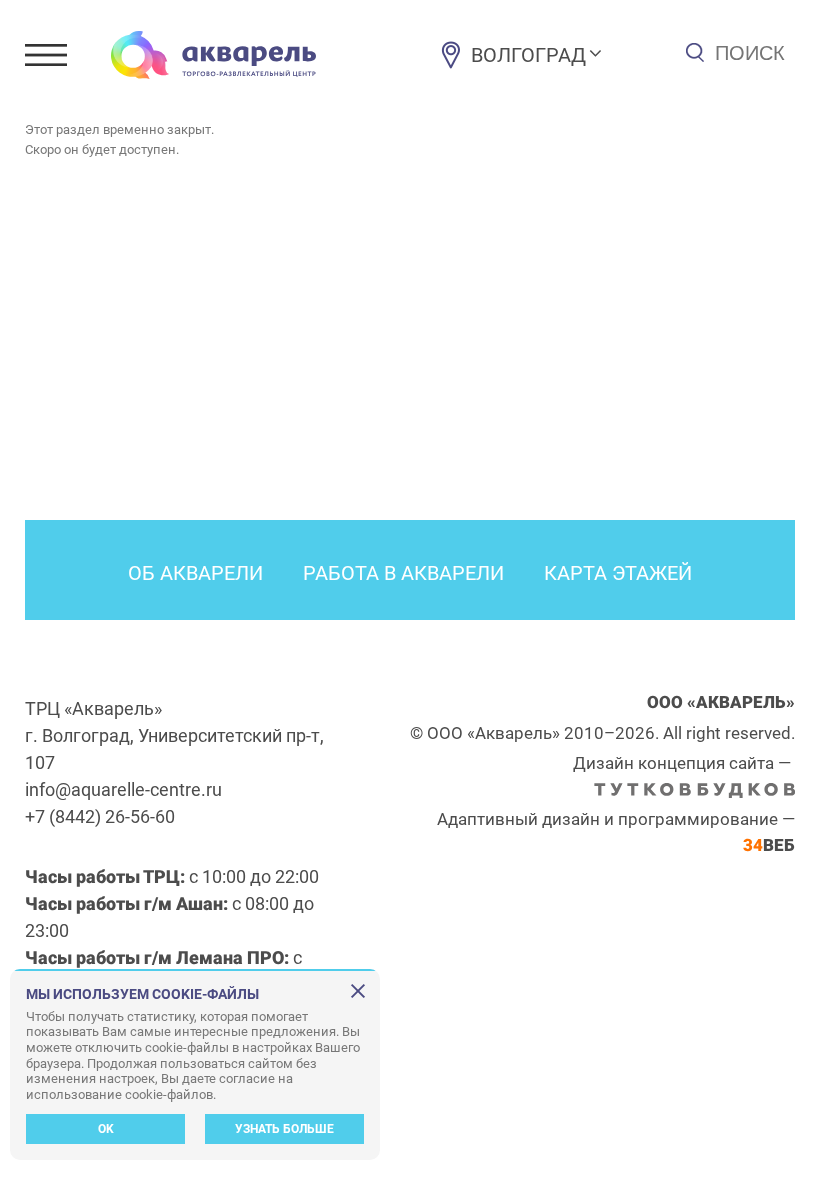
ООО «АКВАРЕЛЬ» (721, 702)
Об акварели (195, 573)
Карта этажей (618, 573)
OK (106, 1129)
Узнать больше (284, 1129)
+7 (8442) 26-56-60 (100, 816)
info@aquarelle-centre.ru (123, 789)
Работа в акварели (403, 573)
